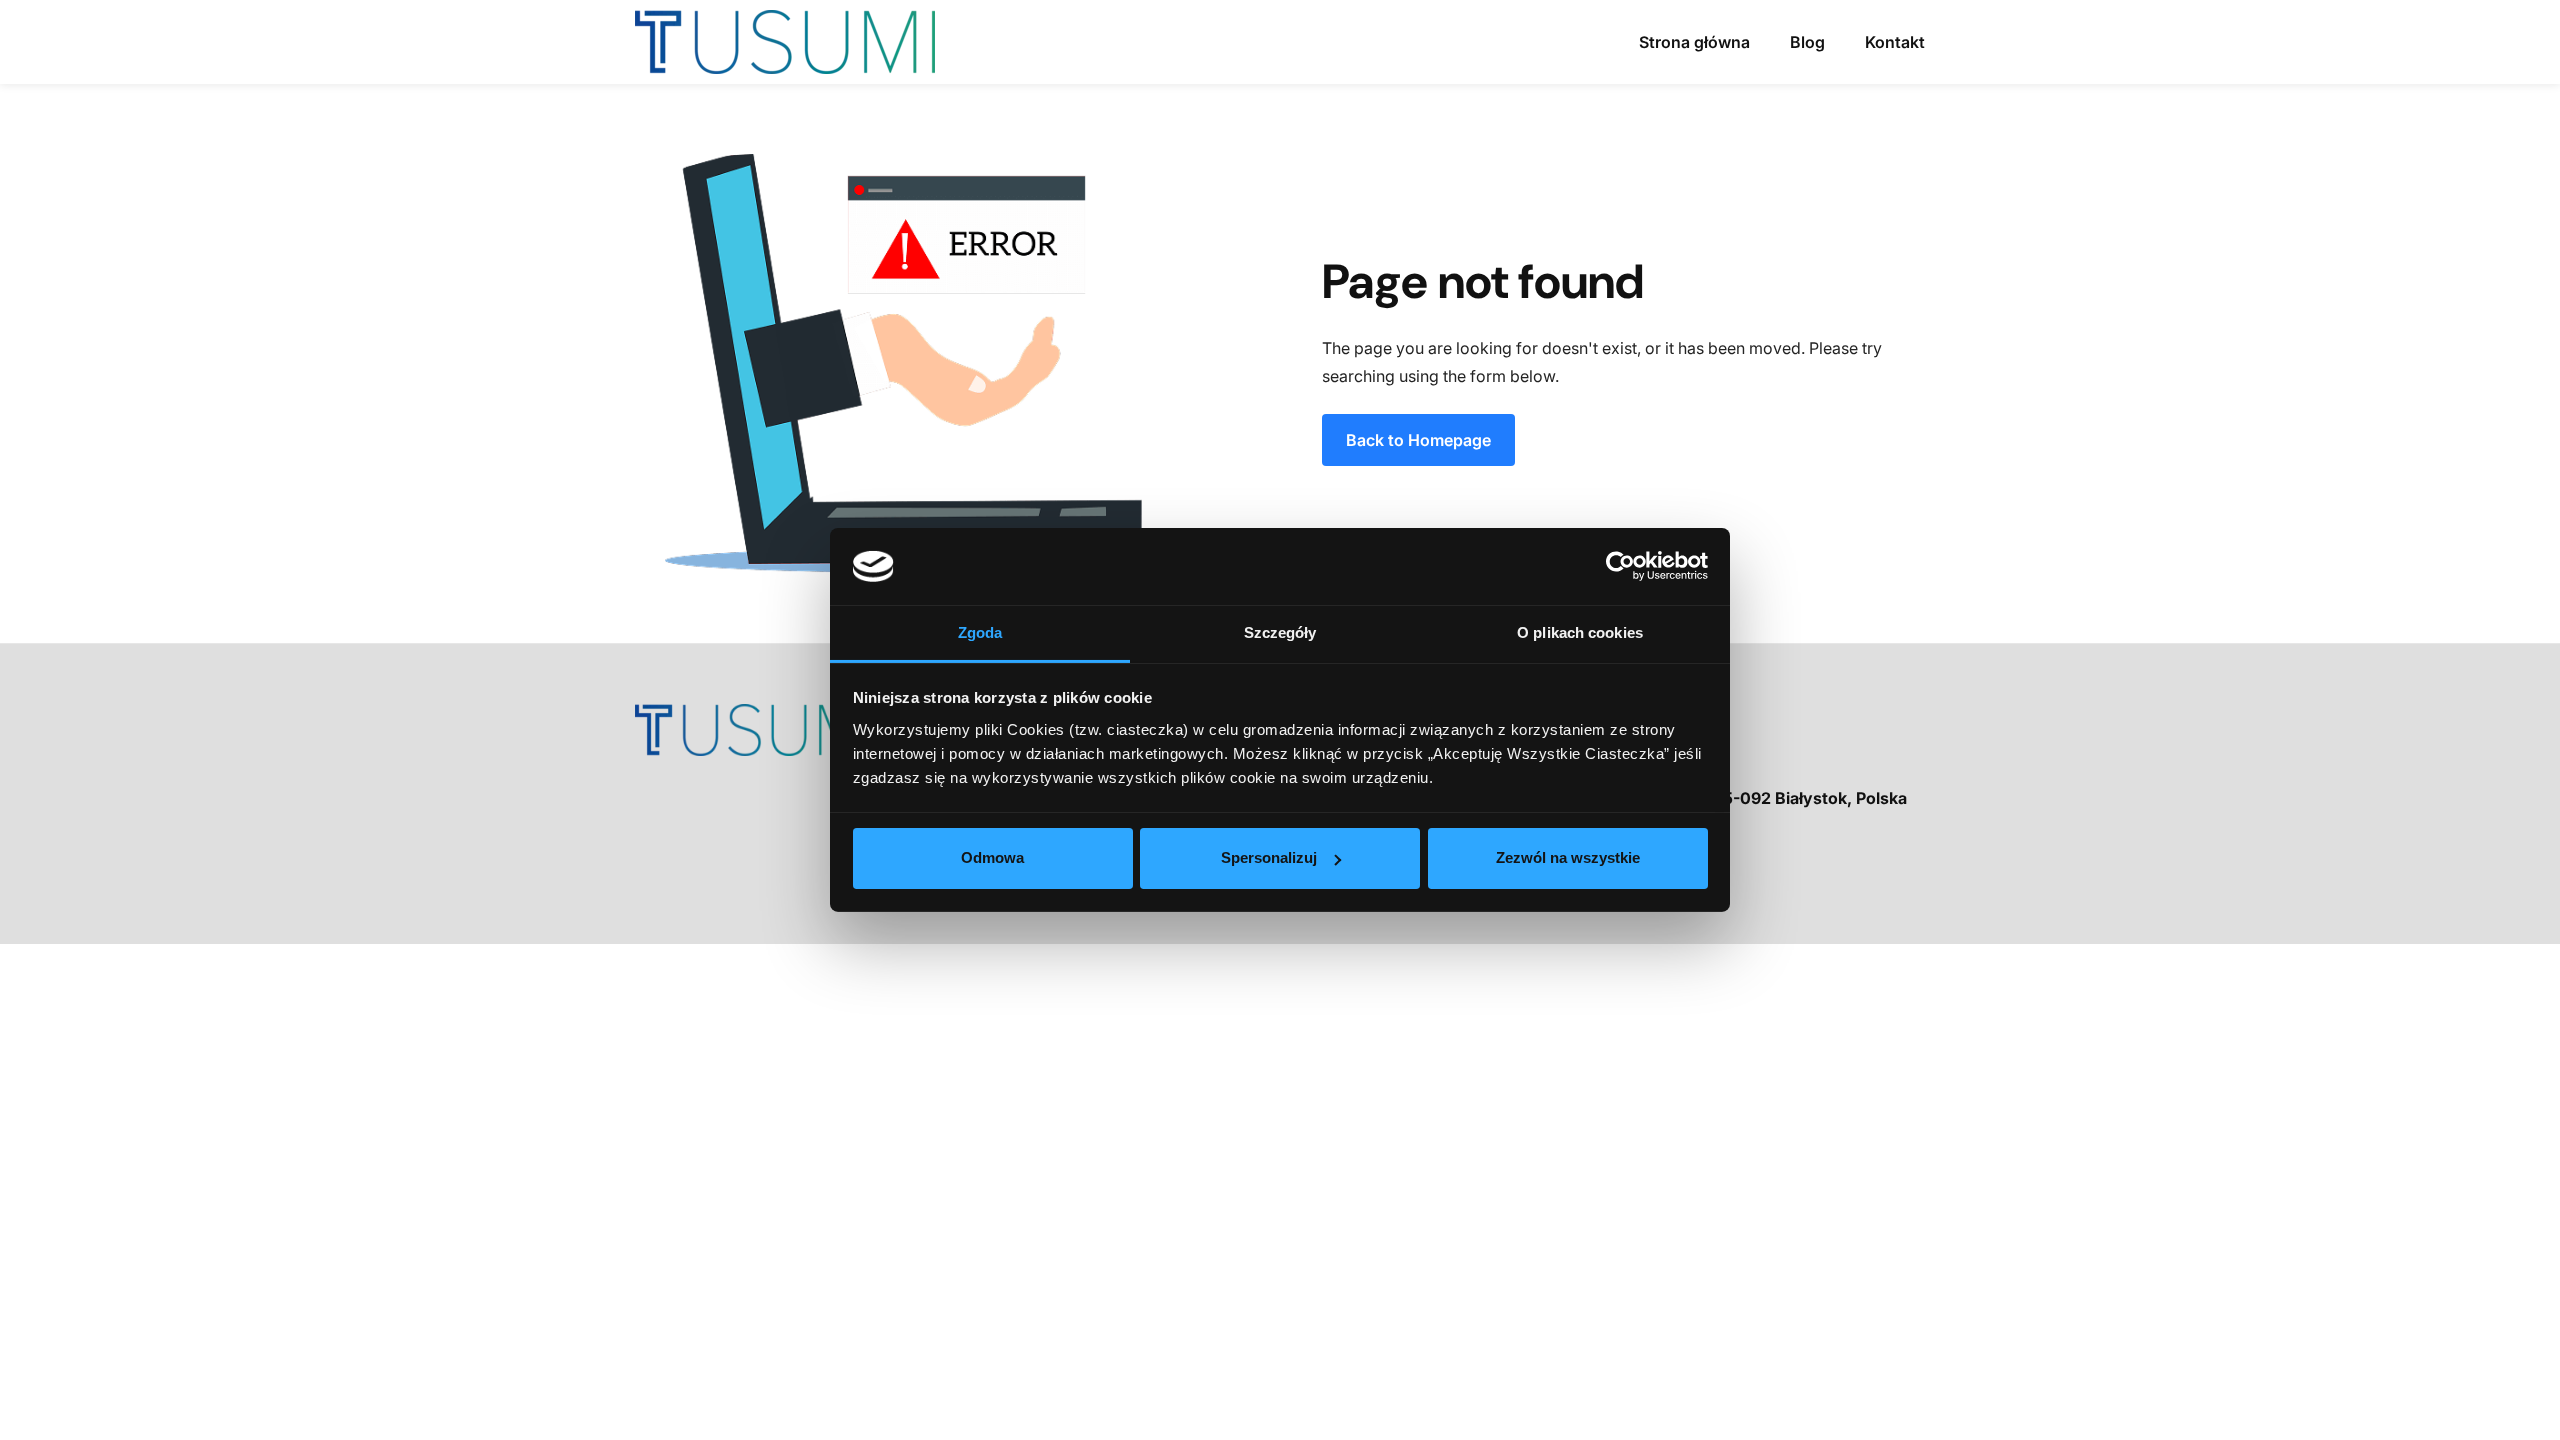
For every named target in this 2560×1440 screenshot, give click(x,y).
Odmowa (992, 857)
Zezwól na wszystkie (1568, 857)
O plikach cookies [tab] (1580, 632)
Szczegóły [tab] (1280, 632)
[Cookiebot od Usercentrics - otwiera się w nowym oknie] (1620, 566)
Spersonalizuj (1269, 857)
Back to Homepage (1418, 440)
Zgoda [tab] (980, 632)
